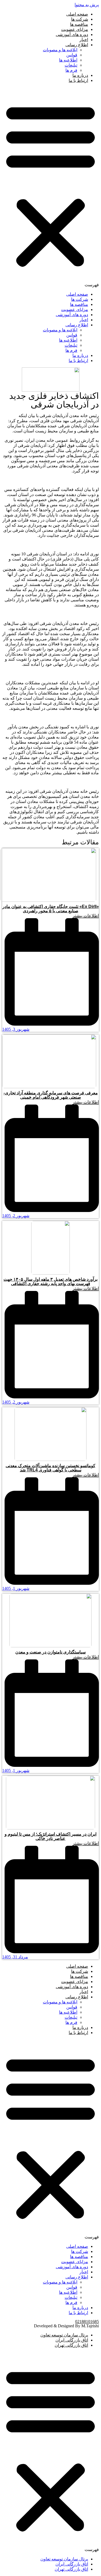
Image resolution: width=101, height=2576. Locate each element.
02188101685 (87, 2322)
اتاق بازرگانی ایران (72, 2340)
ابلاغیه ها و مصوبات (60, 50)
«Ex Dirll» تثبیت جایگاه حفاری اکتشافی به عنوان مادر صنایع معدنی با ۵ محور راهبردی (51, 909)
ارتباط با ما (78, 80)
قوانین (72, 55)
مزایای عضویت (75, 29)
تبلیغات (71, 65)
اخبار (84, 40)
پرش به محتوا (87, 5)
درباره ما (80, 75)
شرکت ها (80, 19)
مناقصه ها (79, 24)
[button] (50, 187)
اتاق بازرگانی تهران (71, 2345)
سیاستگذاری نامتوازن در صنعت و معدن (50, 1652)
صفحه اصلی (77, 14)
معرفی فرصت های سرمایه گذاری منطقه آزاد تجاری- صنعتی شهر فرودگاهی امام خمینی (51, 1095)
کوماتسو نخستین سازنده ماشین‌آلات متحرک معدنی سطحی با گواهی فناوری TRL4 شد (50, 1468)
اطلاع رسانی (77, 45)
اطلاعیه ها (68, 60)
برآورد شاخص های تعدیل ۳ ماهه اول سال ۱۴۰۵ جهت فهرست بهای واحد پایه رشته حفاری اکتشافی (50, 1281)
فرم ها (71, 70)
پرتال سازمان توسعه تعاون (64, 2335)
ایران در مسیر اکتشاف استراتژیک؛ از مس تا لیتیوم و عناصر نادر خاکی (50, 1836)
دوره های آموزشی (72, 35)
